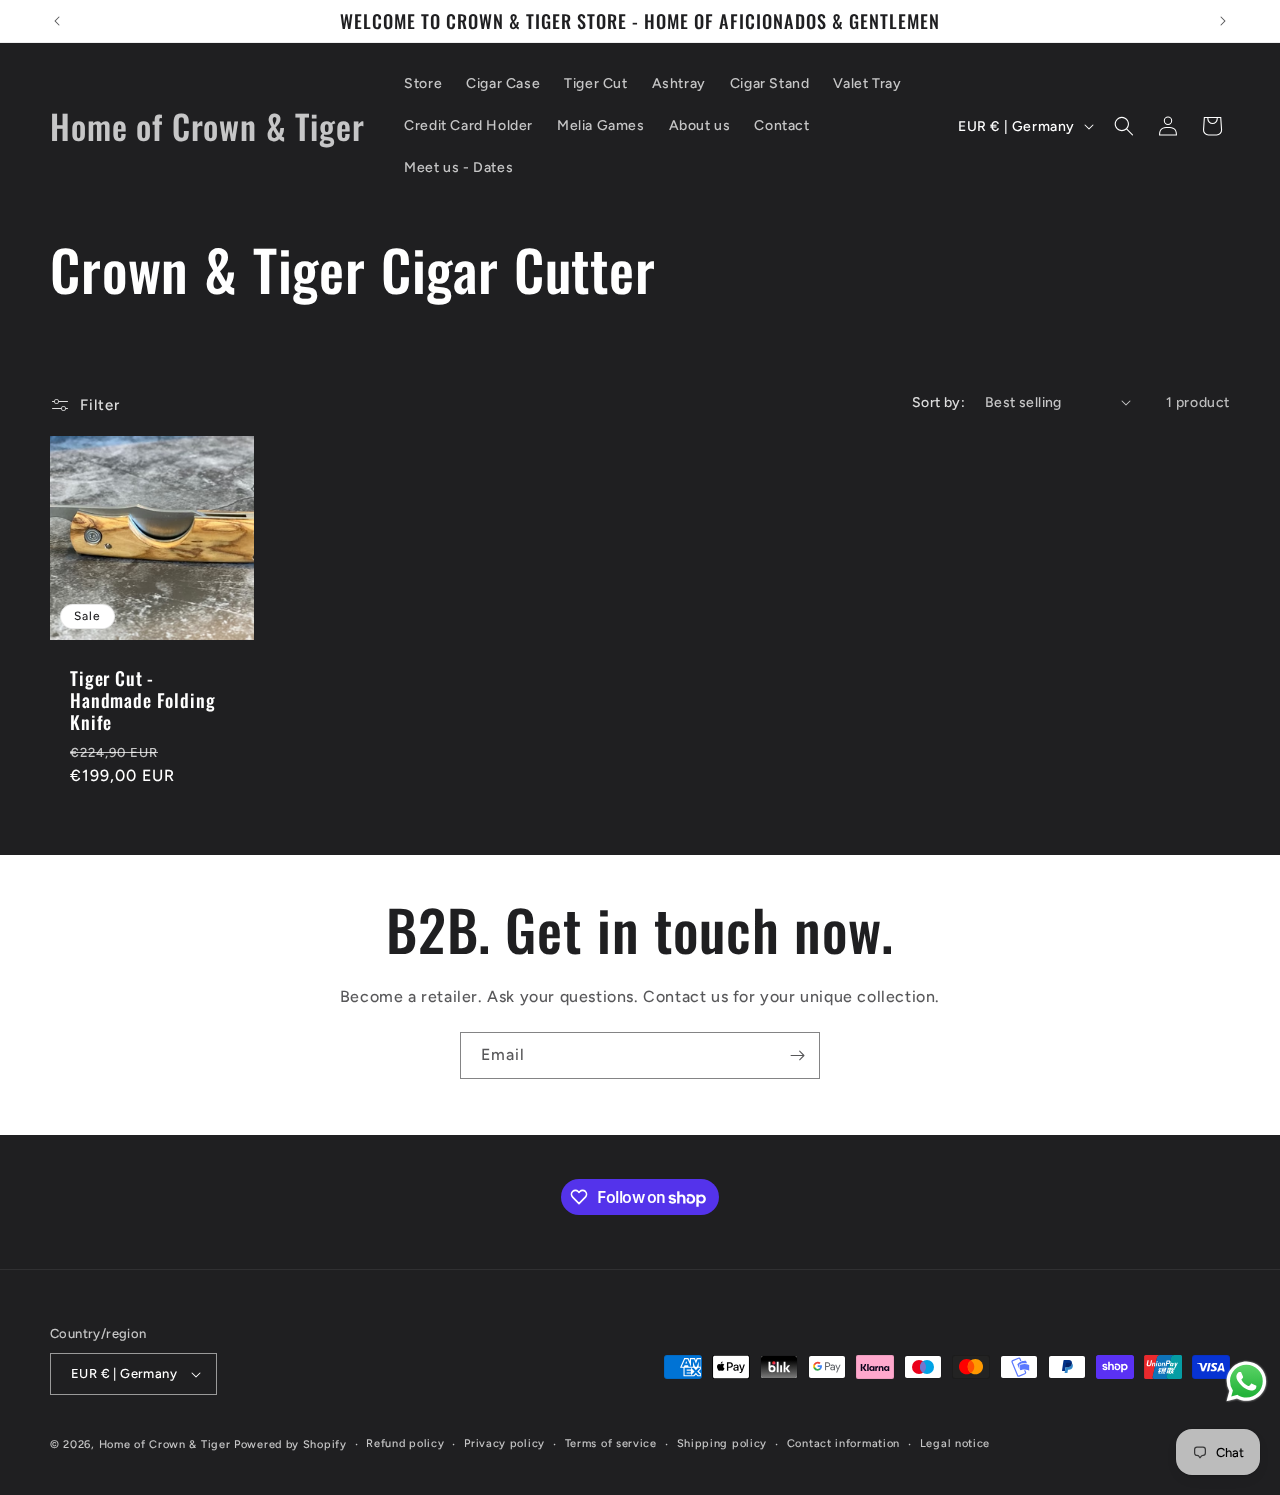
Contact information (843, 1443)
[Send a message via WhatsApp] (1246, 1381)
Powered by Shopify (290, 1444)
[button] (1124, 126)
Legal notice (955, 1443)
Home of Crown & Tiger (165, 1444)
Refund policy (405, 1443)
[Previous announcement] (57, 21)
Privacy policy (504, 1443)
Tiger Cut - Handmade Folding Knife (142, 700)
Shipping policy (722, 1443)
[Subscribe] (797, 1055)
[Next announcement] (1223, 21)
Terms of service (611, 1443)
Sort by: (938, 402)
